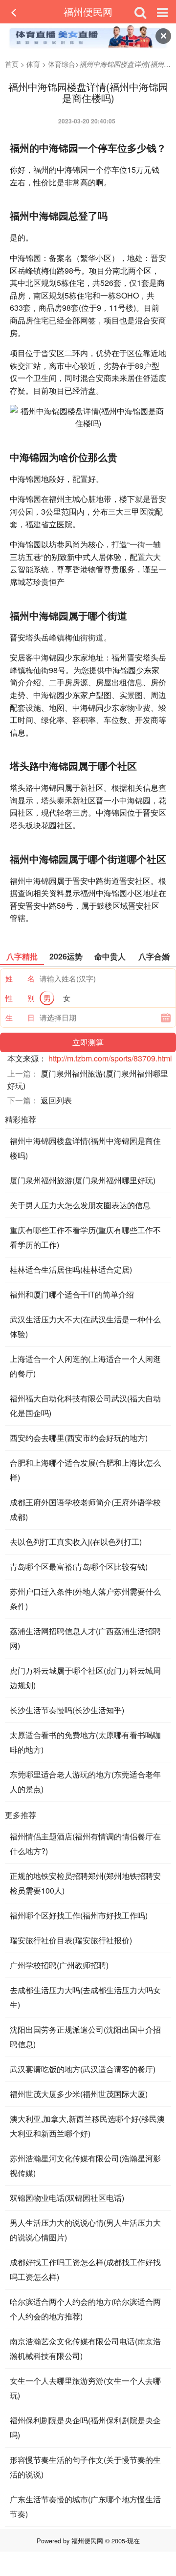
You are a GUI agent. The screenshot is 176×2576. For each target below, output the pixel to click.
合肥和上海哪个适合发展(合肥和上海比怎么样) (85, 1470)
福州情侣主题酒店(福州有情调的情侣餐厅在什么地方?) (85, 1844)
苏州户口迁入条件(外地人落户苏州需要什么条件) (85, 1599)
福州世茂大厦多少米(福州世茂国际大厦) (79, 2094)
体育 (33, 64)
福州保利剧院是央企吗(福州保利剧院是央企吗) (85, 2427)
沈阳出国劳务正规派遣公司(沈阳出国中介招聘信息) (85, 2037)
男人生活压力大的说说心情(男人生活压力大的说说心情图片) (85, 2230)
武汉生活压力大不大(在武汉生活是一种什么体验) (85, 1327)
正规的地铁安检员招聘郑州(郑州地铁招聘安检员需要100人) (85, 1883)
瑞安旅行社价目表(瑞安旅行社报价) (71, 1940)
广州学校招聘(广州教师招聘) (59, 1965)
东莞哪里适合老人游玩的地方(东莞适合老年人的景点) (85, 1782)
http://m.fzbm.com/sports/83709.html (110, 1058)
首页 (12, 64)
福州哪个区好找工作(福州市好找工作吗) (79, 1915)
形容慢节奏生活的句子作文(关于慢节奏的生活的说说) (85, 2467)
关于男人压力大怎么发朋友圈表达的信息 (80, 1205)
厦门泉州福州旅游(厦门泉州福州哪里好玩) (83, 1180)
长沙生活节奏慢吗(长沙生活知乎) (67, 1710)
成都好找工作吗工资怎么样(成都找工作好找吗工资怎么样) (85, 2269)
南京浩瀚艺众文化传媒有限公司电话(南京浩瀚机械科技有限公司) (85, 2348)
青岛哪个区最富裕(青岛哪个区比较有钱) (79, 1567)
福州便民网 (88, 11)
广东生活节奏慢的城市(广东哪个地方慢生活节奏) (85, 2506)
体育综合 (62, 64)
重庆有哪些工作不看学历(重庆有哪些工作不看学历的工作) (85, 1237)
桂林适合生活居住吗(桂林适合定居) (71, 1269)
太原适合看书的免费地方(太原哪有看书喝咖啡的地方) (85, 1742)
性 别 (20, 998)
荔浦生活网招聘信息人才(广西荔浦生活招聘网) (85, 1638)
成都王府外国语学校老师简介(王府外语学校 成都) (85, 1509)
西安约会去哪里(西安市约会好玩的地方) (79, 1438)
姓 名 (20, 978)
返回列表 (56, 1100)
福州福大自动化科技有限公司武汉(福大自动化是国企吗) (85, 1406)
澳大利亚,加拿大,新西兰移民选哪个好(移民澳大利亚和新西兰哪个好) (87, 2126)
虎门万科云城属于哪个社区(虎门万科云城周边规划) (85, 1678)
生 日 (20, 1017)
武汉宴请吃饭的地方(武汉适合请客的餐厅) (83, 2069)
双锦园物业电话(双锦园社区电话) (67, 2198)
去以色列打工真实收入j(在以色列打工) (76, 1542)
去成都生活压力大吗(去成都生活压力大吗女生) (85, 1997)
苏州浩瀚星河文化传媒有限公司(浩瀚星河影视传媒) (85, 2166)
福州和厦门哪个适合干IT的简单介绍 (72, 1294)
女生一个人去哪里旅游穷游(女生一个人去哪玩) (85, 2388)
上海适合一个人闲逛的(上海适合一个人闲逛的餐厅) (85, 1366)
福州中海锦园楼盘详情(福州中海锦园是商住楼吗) (85, 1148)
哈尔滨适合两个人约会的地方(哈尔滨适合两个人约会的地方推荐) (85, 2309)
